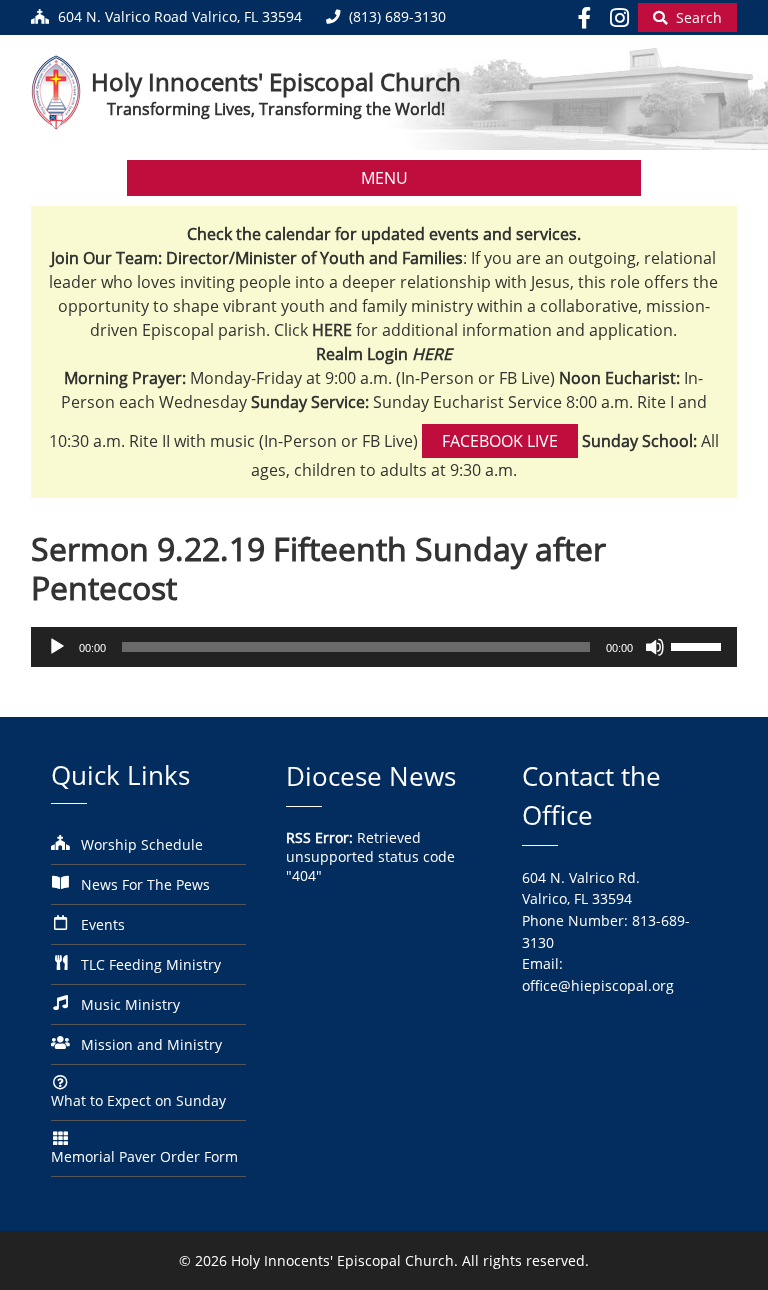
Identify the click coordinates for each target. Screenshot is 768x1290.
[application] (384, 647)
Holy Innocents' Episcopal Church (276, 81)
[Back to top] (725, 1259)
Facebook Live (500, 441)
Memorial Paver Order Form (144, 1156)
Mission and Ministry (151, 1044)
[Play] (57, 647)
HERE (432, 354)
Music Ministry (130, 1004)
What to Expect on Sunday (138, 1100)
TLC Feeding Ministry (151, 964)
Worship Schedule (142, 844)
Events (103, 924)
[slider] (699, 645)
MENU (384, 178)
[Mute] (655, 647)
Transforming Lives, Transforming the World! (276, 109)
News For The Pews (145, 884)
